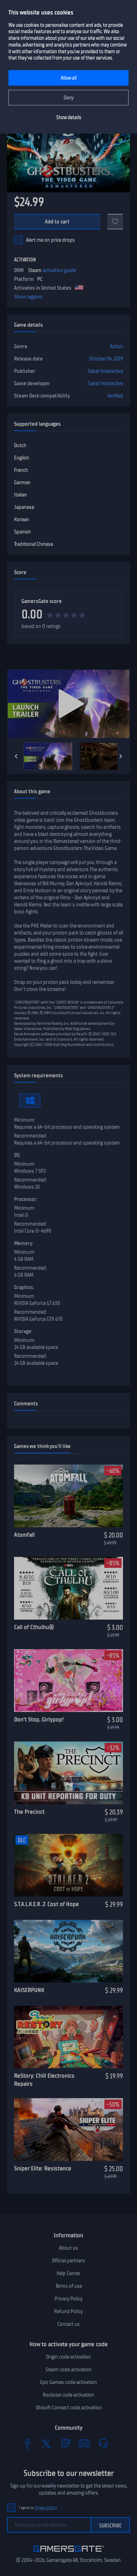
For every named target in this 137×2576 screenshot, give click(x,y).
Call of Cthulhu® (34, 1627)
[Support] (103, 2443)
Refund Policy (68, 2311)
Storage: (23, 1331)
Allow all (69, 78)
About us (68, 2248)
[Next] (121, 756)
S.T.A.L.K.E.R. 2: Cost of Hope (47, 1904)
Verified (115, 396)
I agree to (38, 2508)
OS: (17, 1155)
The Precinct (29, 1812)
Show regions (28, 297)
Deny (69, 98)
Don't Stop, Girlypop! (39, 1719)
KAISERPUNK (29, 1990)
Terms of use (69, 2286)
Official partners (68, 2261)
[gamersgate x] (46, 2443)
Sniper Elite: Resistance (43, 2168)
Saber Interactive (105, 371)
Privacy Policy (68, 2299)
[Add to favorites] (115, 222)
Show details (69, 118)
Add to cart (57, 222)
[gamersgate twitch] (65, 2443)
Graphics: (24, 1287)
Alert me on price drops (50, 240)
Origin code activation (68, 2357)
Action (116, 346)
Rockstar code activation (68, 2395)
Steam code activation (68, 2369)
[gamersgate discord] (84, 2443)
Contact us (68, 2324)
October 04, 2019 (106, 359)
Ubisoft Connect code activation (69, 2408)
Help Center (68, 2273)
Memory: (24, 1243)
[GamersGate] (69, 2553)
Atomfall (24, 1535)
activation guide (59, 270)
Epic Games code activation (68, 2382)
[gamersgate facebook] (27, 2443)
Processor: (26, 1199)
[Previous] (16, 756)
